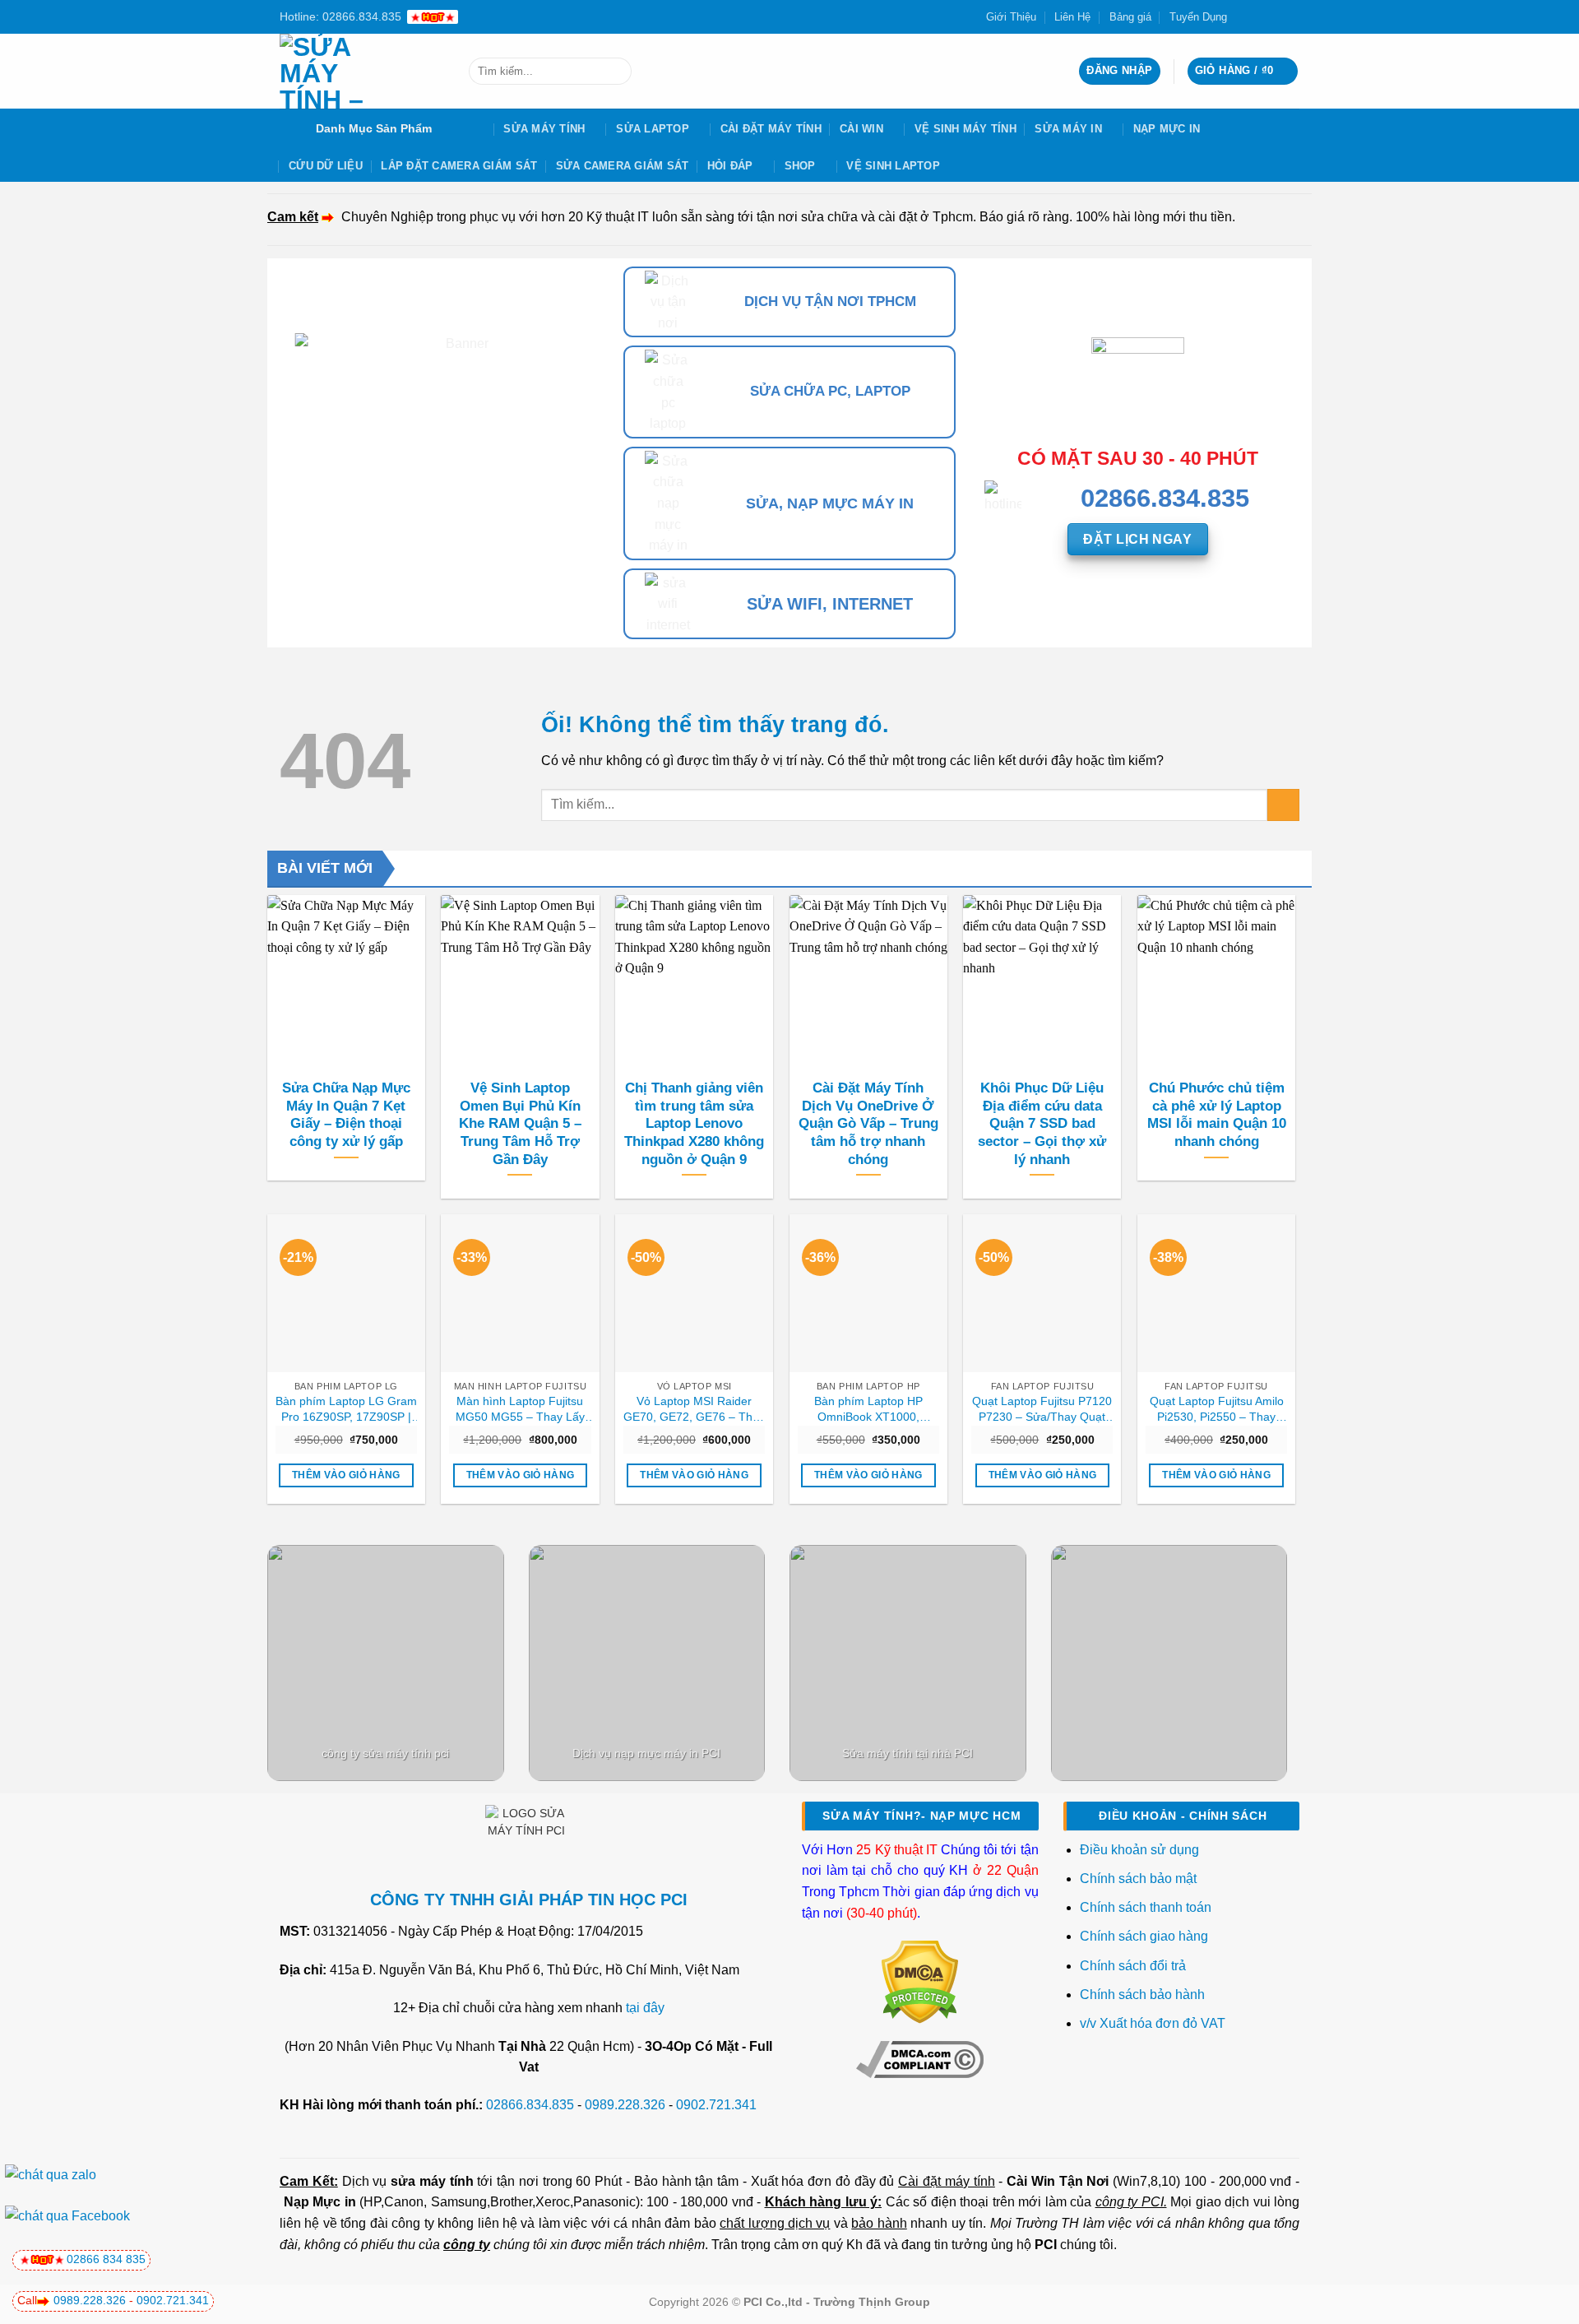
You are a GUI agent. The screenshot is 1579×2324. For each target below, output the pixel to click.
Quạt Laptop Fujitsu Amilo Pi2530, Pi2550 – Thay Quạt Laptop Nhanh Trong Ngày (1216, 1409)
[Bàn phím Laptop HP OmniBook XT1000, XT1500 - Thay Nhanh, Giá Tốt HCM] (868, 1293)
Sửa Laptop (653, 129)
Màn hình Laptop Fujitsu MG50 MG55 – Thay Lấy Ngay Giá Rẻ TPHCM (520, 1409)
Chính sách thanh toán (1146, 1907)
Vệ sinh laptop (893, 166)
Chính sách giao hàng (1144, 1936)
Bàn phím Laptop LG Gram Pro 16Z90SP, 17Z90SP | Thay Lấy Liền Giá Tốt (346, 1409)
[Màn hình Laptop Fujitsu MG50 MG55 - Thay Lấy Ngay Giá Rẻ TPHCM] (520, 1293)
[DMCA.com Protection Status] (920, 1981)
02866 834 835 (106, 2259)
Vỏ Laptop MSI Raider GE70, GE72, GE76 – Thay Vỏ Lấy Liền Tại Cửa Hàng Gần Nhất (694, 1409)
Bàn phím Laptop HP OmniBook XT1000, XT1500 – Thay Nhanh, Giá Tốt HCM (868, 1409)
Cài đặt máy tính (946, 2181)
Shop (800, 166)
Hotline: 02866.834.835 (340, 16)
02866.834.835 (530, 2105)
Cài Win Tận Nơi (1058, 2181)
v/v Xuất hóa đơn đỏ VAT (1153, 2023)
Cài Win (861, 129)
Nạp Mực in (320, 2202)
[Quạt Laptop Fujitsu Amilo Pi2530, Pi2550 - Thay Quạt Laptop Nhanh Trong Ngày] (1216, 1293)
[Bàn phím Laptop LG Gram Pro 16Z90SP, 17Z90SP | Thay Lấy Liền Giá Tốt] (346, 1293)
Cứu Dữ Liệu (326, 166)
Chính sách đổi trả (1134, 1966)
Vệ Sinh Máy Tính (965, 129)
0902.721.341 (716, 2105)
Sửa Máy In (1068, 129)
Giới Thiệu (1011, 17)
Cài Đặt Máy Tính (771, 129)
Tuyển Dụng (1198, 17)
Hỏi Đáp (730, 166)
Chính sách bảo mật (1138, 1879)
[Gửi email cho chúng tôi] (1276, 16)
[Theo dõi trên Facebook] (1244, 16)
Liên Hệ (1072, 17)
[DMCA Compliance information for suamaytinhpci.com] (920, 2058)
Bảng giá (1130, 17)
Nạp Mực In (1167, 129)
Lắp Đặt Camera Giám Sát (459, 166)
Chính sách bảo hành (1142, 1995)
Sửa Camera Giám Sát (623, 166)
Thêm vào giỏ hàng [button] (346, 1475)
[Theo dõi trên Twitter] (1260, 16)
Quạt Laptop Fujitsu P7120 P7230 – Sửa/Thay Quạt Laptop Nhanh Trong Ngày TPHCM (1042, 1409)
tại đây (645, 2008)
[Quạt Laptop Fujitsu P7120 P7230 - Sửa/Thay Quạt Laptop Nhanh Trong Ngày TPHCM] (1042, 1293)
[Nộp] (616, 72)
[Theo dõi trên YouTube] (1291, 16)
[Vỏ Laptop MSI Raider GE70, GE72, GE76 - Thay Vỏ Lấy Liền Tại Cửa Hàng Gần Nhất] (694, 1293)
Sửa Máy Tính (544, 129)
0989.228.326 (625, 2105)
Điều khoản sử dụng (1139, 1850)
